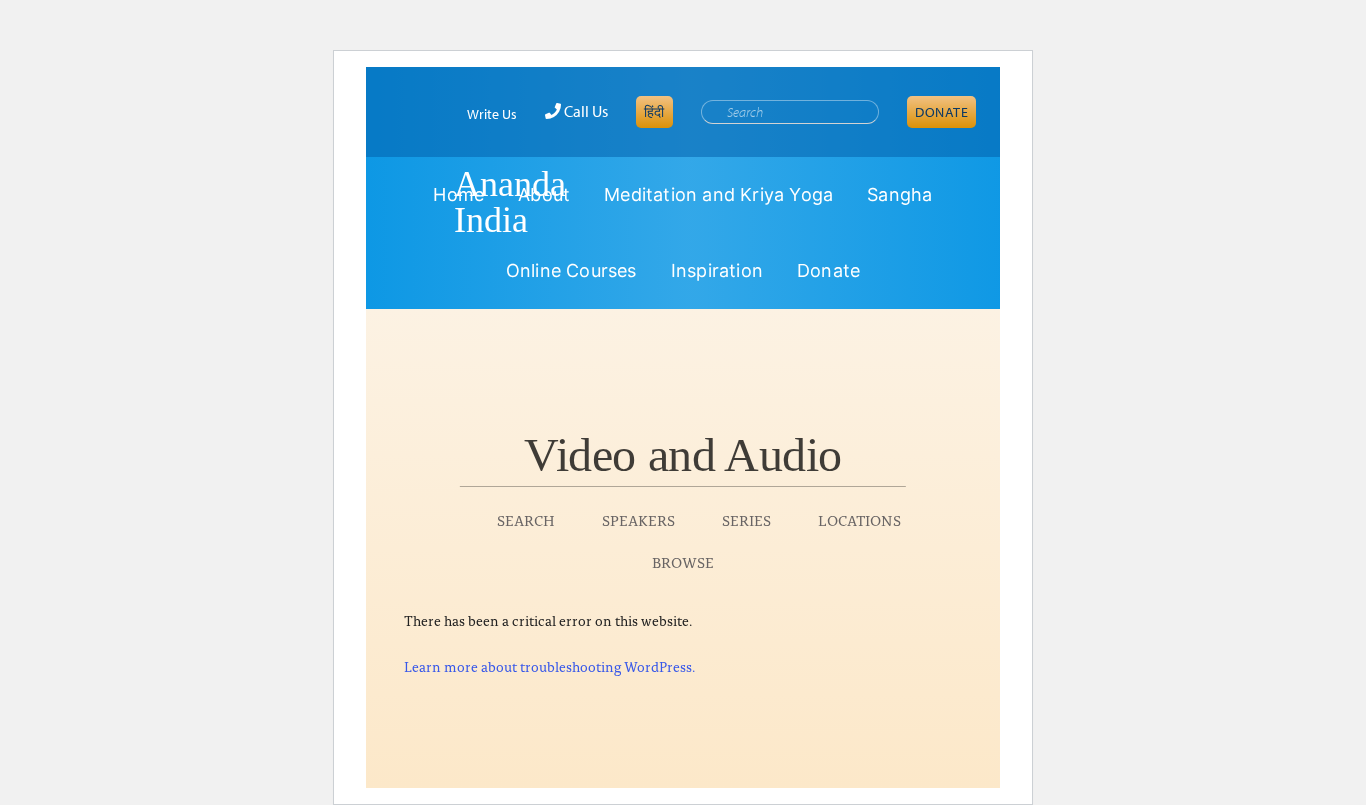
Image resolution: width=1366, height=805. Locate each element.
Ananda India (510, 202)
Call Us (584, 111)
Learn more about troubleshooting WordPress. (549, 666)
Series (746, 519)
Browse (683, 561)
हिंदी (654, 112)
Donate (941, 112)
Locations (859, 519)
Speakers (638, 519)
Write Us (492, 114)
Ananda (419, 202)
